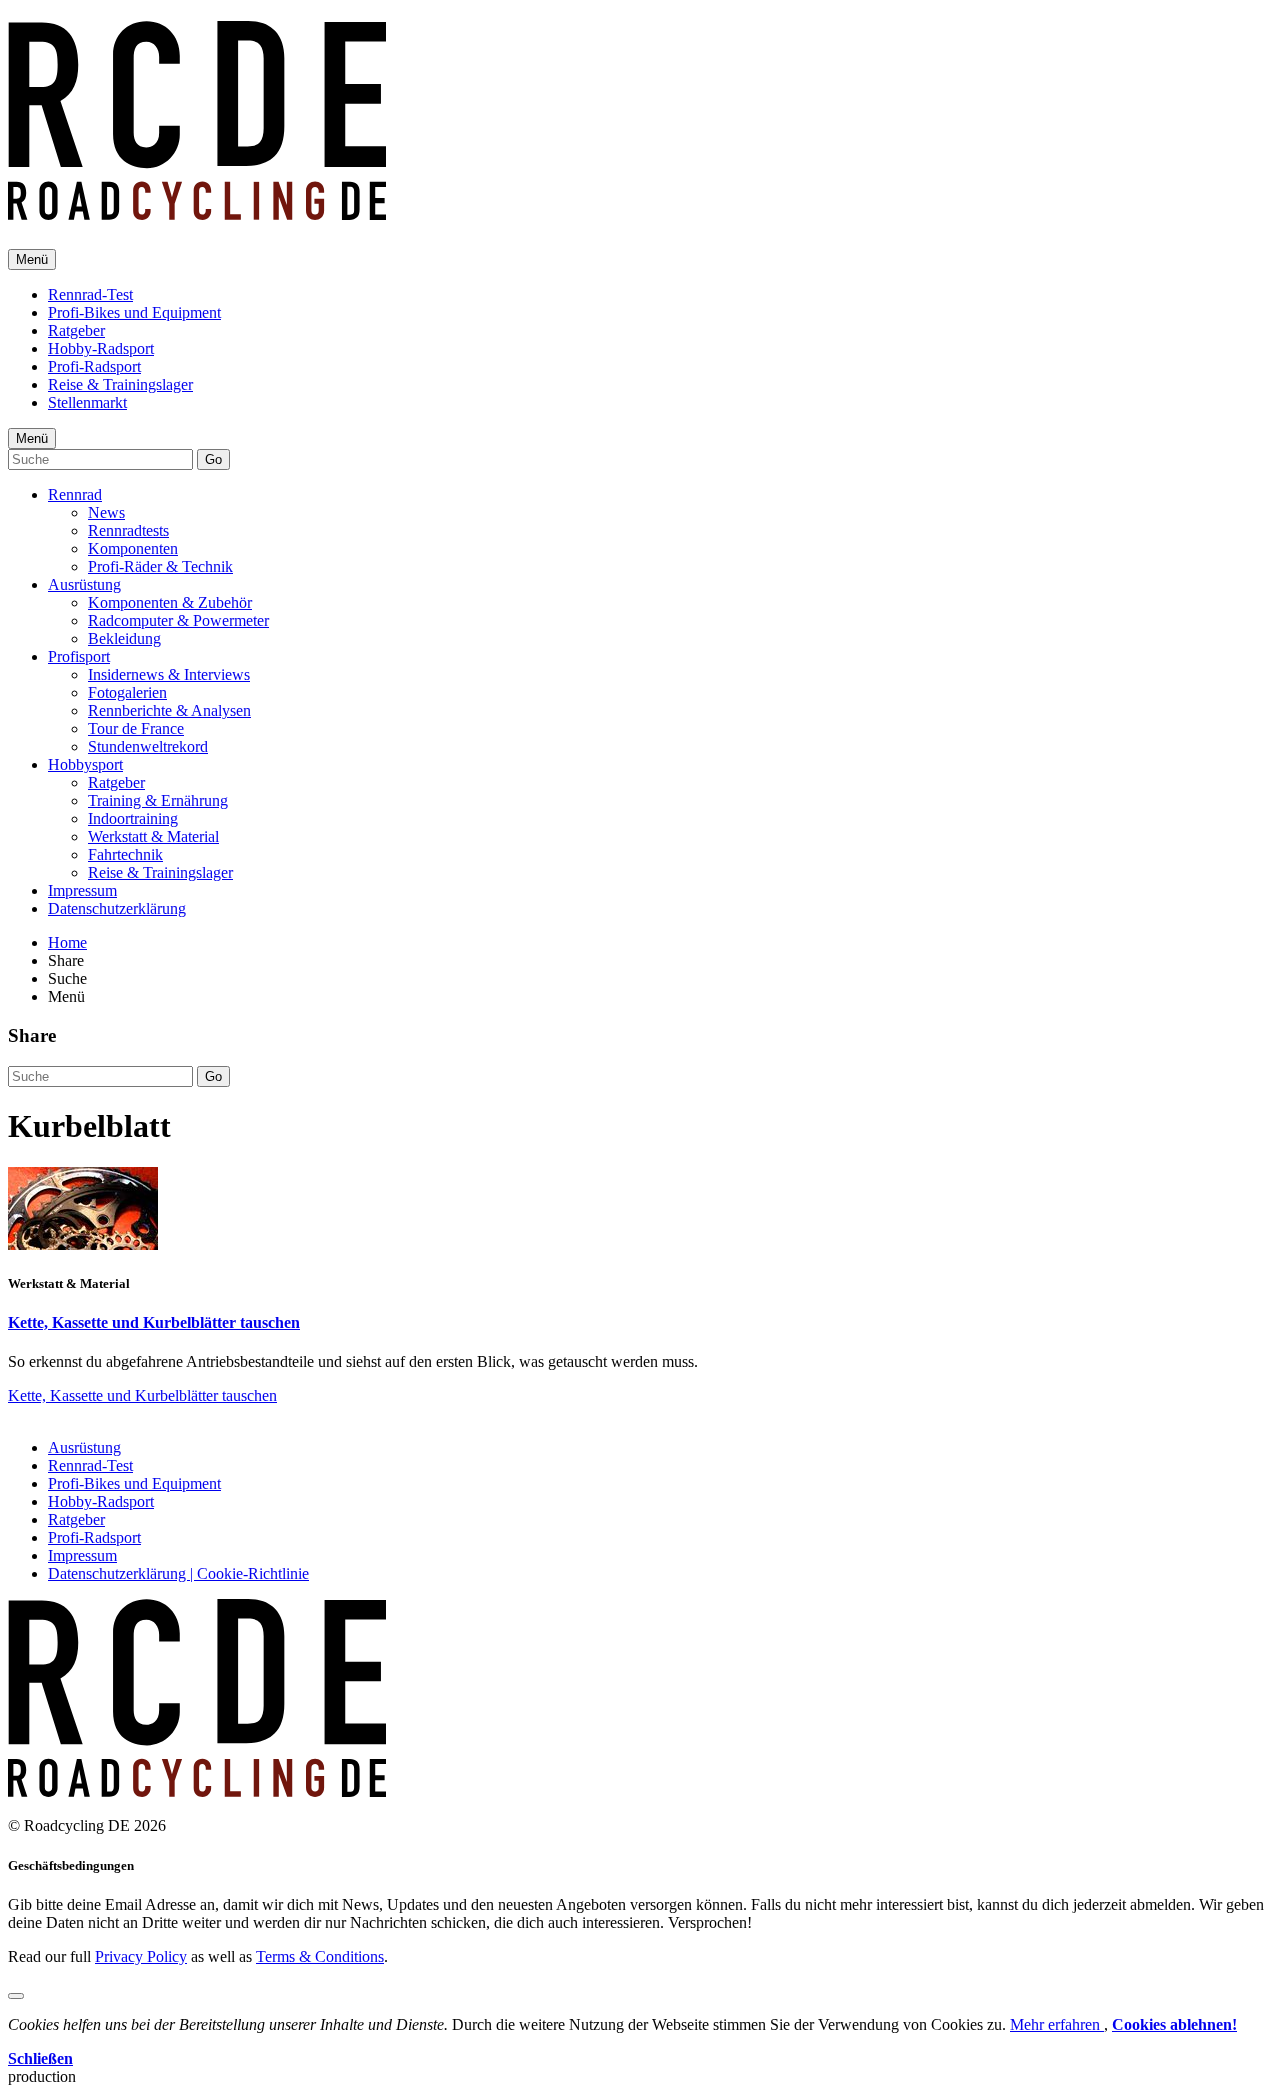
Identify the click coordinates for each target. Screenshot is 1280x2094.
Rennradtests (128, 530)
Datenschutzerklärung (117, 908)
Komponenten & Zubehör (170, 602)
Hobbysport (85, 764)
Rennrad (75, 494)
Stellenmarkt (87, 402)
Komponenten (133, 548)
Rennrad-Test (90, 294)
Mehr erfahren (1057, 2024)
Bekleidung (124, 638)
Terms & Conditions (320, 1956)
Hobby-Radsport (101, 348)
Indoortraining (133, 818)
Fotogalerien (127, 692)
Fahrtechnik (125, 854)
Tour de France (136, 728)
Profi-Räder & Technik (160, 566)
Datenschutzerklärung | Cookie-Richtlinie (178, 1573)
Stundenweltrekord (148, 746)
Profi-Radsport (94, 366)
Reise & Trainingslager (120, 384)
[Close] (16, 1996)
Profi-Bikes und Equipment (134, 312)
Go (213, 459)
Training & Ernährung (158, 800)
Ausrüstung (84, 584)
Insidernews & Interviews (169, 674)
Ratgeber (76, 330)
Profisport (79, 656)
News (106, 512)
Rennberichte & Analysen (169, 710)
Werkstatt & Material (153, 836)
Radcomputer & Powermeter (178, 620)
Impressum (82, 890)
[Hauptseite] (197, 209)
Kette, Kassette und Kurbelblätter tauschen (154, 1322)
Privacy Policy (141, 1956)
